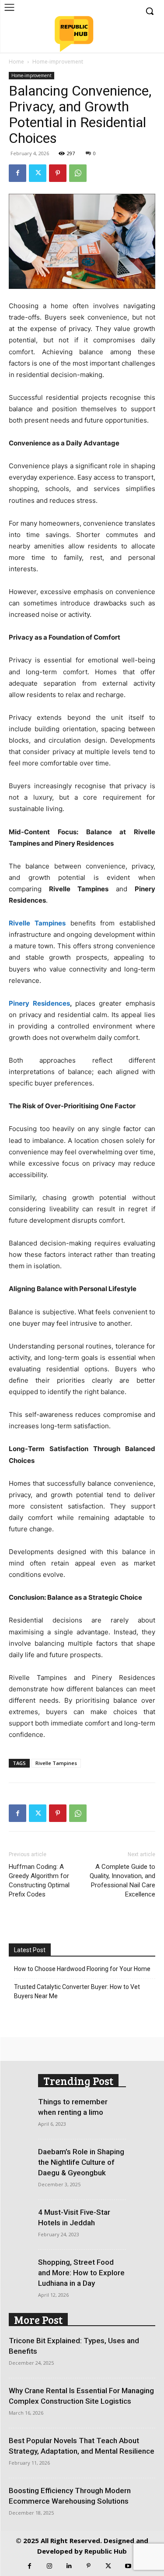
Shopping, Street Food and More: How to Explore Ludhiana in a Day (81, 2273)
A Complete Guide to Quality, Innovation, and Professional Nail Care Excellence (122, 1880)
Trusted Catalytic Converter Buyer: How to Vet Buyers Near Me (77, 1991)
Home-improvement (58, 62)
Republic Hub (106, 2551)
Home (16, 62)
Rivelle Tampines (56, 1763)
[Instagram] (49, 2566)
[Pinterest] (58, 173)
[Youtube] (128, 2566)
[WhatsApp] (78, 173)
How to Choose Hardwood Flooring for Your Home (82, 1969)
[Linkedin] (69, 2566)
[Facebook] (17, 173)
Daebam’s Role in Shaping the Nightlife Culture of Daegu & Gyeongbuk (81, 2162)
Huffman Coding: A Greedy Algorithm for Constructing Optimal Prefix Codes (39, 1880)
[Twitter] (38, 173)
